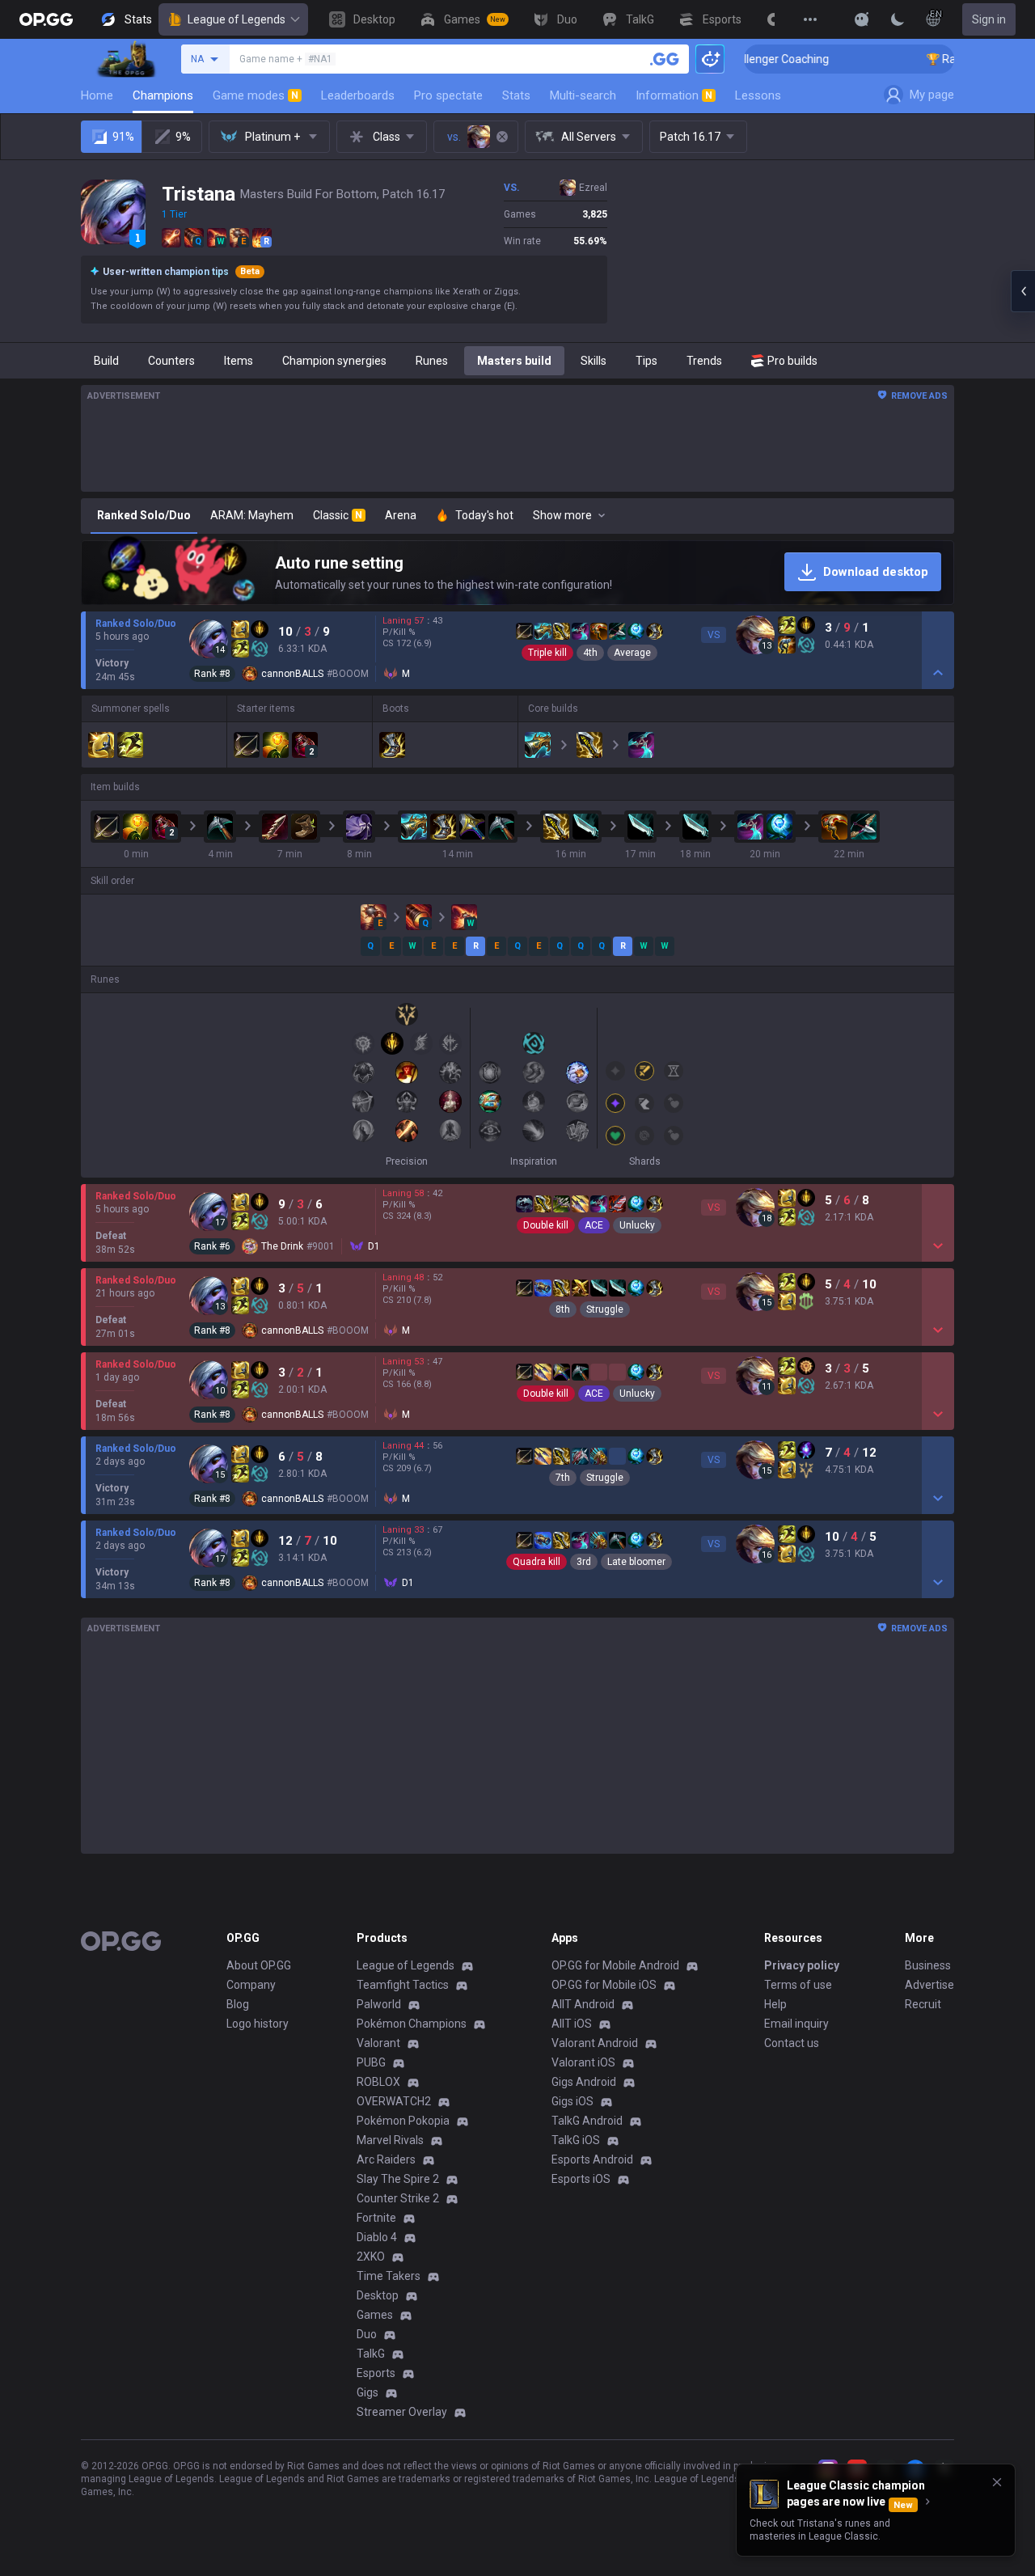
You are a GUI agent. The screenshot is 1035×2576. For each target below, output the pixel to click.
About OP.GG (259, 1965)
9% (183, 137)
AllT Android (583, 2004)
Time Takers (389, 2276)
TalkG (371, 2354)
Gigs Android (584, 2082)
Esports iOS (581, 2179)
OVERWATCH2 (394, 2101)
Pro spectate (448, 95)
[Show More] (862, 19)
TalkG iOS (576, 2140)
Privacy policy (802, 1965)
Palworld (379, 2004)
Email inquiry (796, 2024)
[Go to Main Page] (46, 19)
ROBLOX (378, 2082)
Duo (367, 2334)
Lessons (758, 95)
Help (775, 2004)
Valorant (378, 2043)
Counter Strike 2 (398, 2198)
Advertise (929, 1985)
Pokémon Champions (412, 2024)
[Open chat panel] (1023, 291)
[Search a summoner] (665, 59)
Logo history (258, 2024)
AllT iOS (572, 2024)
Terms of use (798, 1985)
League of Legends (237, 19)
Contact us (792, 2043)
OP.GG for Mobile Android (615, 1965)
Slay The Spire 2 (398, 2179)
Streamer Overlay (402, 2412)
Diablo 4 (377, 2237)
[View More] (810, 19)
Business (928, 1965)
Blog (238, 2004)
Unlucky (637, 1225)
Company (251, 1985)
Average (632, 653)
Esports (376, 2373)
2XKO (371, 2257)
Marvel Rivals (390, 2140)
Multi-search (583, 95)
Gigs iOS (572, 2101)
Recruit (923, 2004)
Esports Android (592, 2159)
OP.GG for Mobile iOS (604, 1985)
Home (97, 95)
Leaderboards (358, 95)
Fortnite (376, 2218)
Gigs (368, 2392)
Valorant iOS (583, 2062)
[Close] (997, 2482)
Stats (516, 95)
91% (123, 137)
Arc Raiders (386, 2159)
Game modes (256, 95)
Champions (163, 95)
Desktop (378, 2295)
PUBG (371, 2062)
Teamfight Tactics (403, 1985)
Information (674, 95)
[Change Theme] (898, 19)
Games (375, 2315)
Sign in (989, 19)
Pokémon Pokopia (403, 2121)
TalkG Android (587, 2121)
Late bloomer (636, 1562)
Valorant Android (595, 2043)
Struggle (605, 1309)
